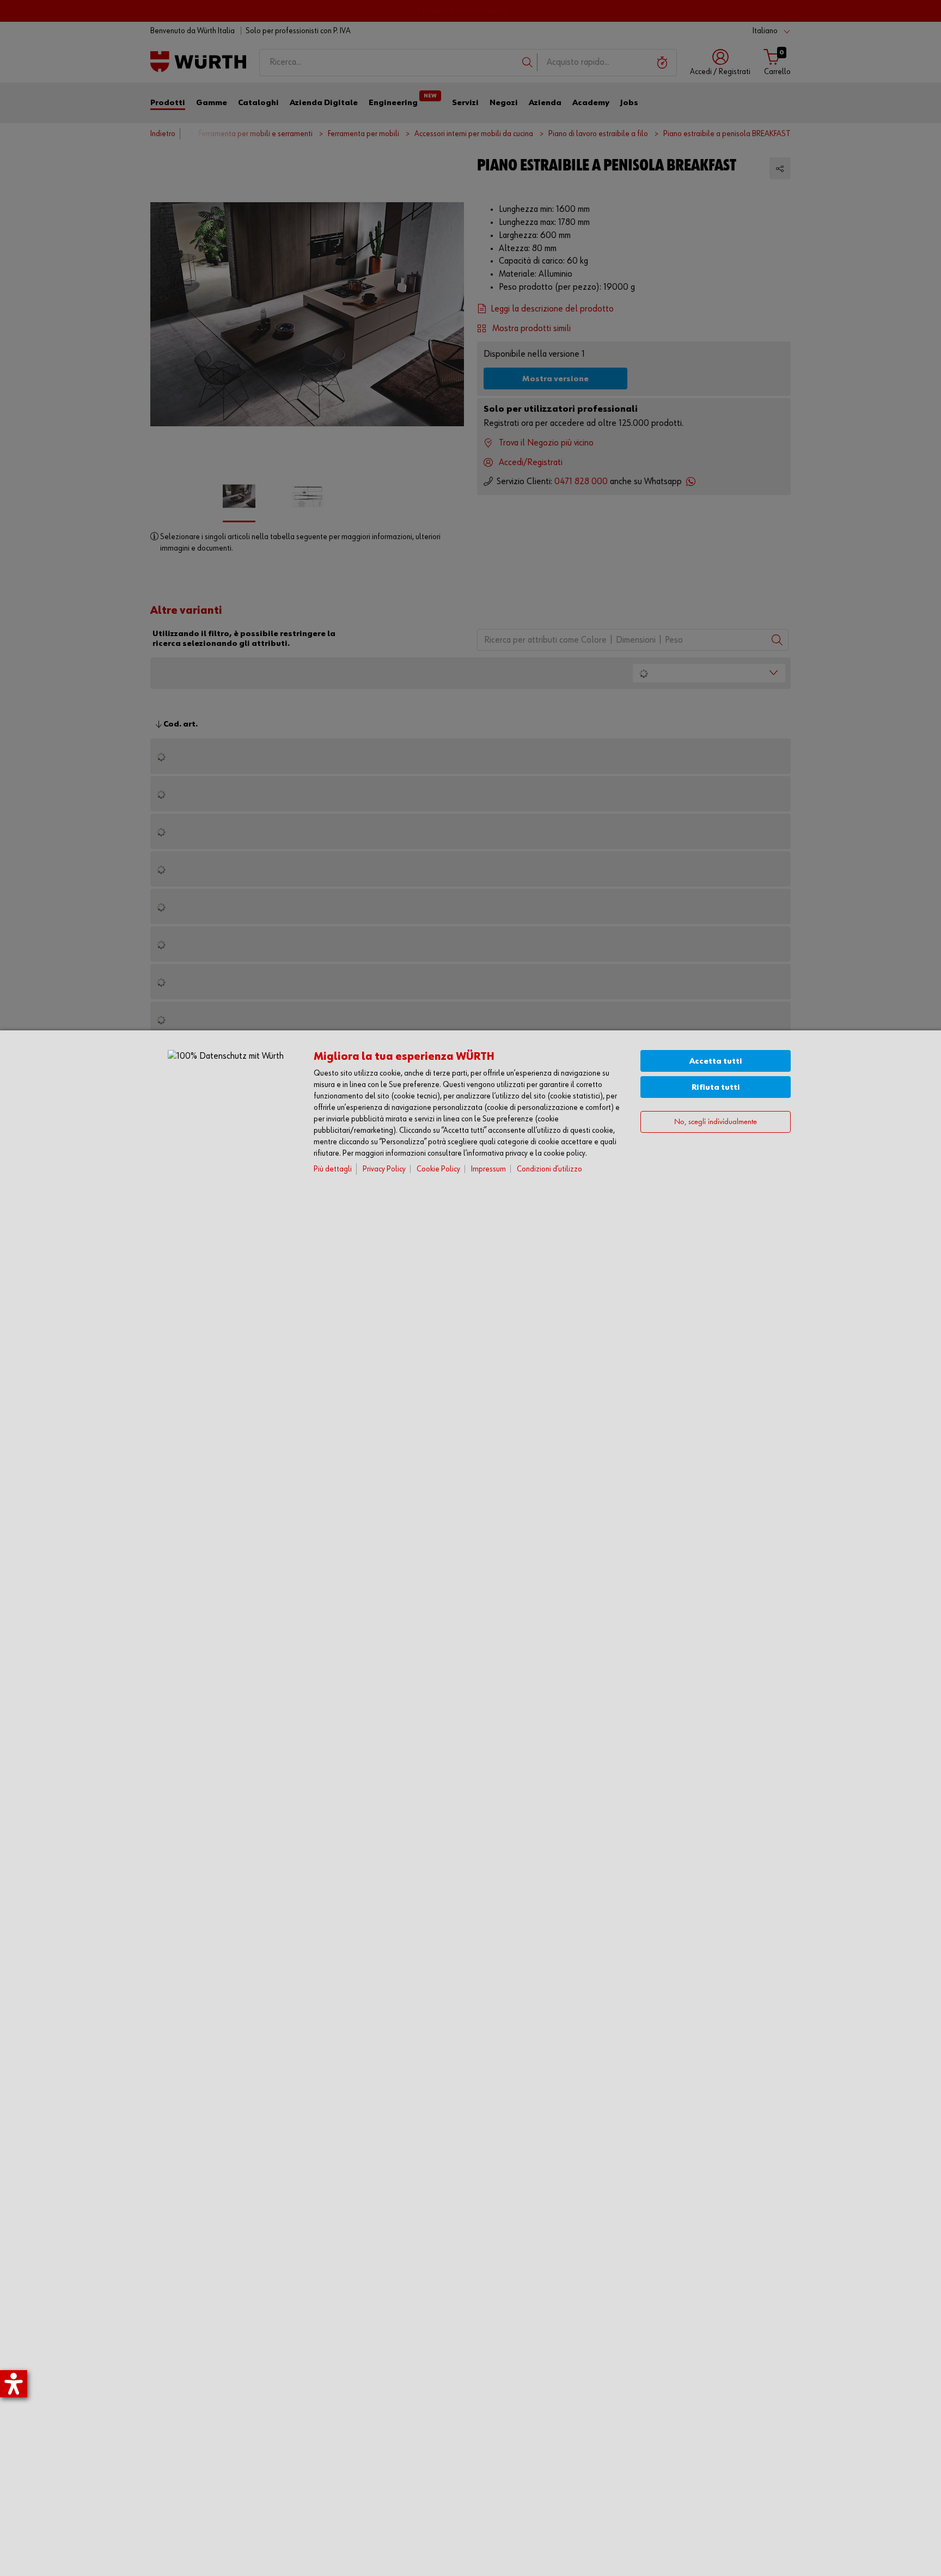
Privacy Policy (384, 1169)
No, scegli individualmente (716, 1122)
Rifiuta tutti (716, 1087)
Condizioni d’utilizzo (549, 1169)
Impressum (488, 1169)
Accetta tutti (716, 1061)
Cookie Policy (438, 1169)
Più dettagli (333, 1169)
